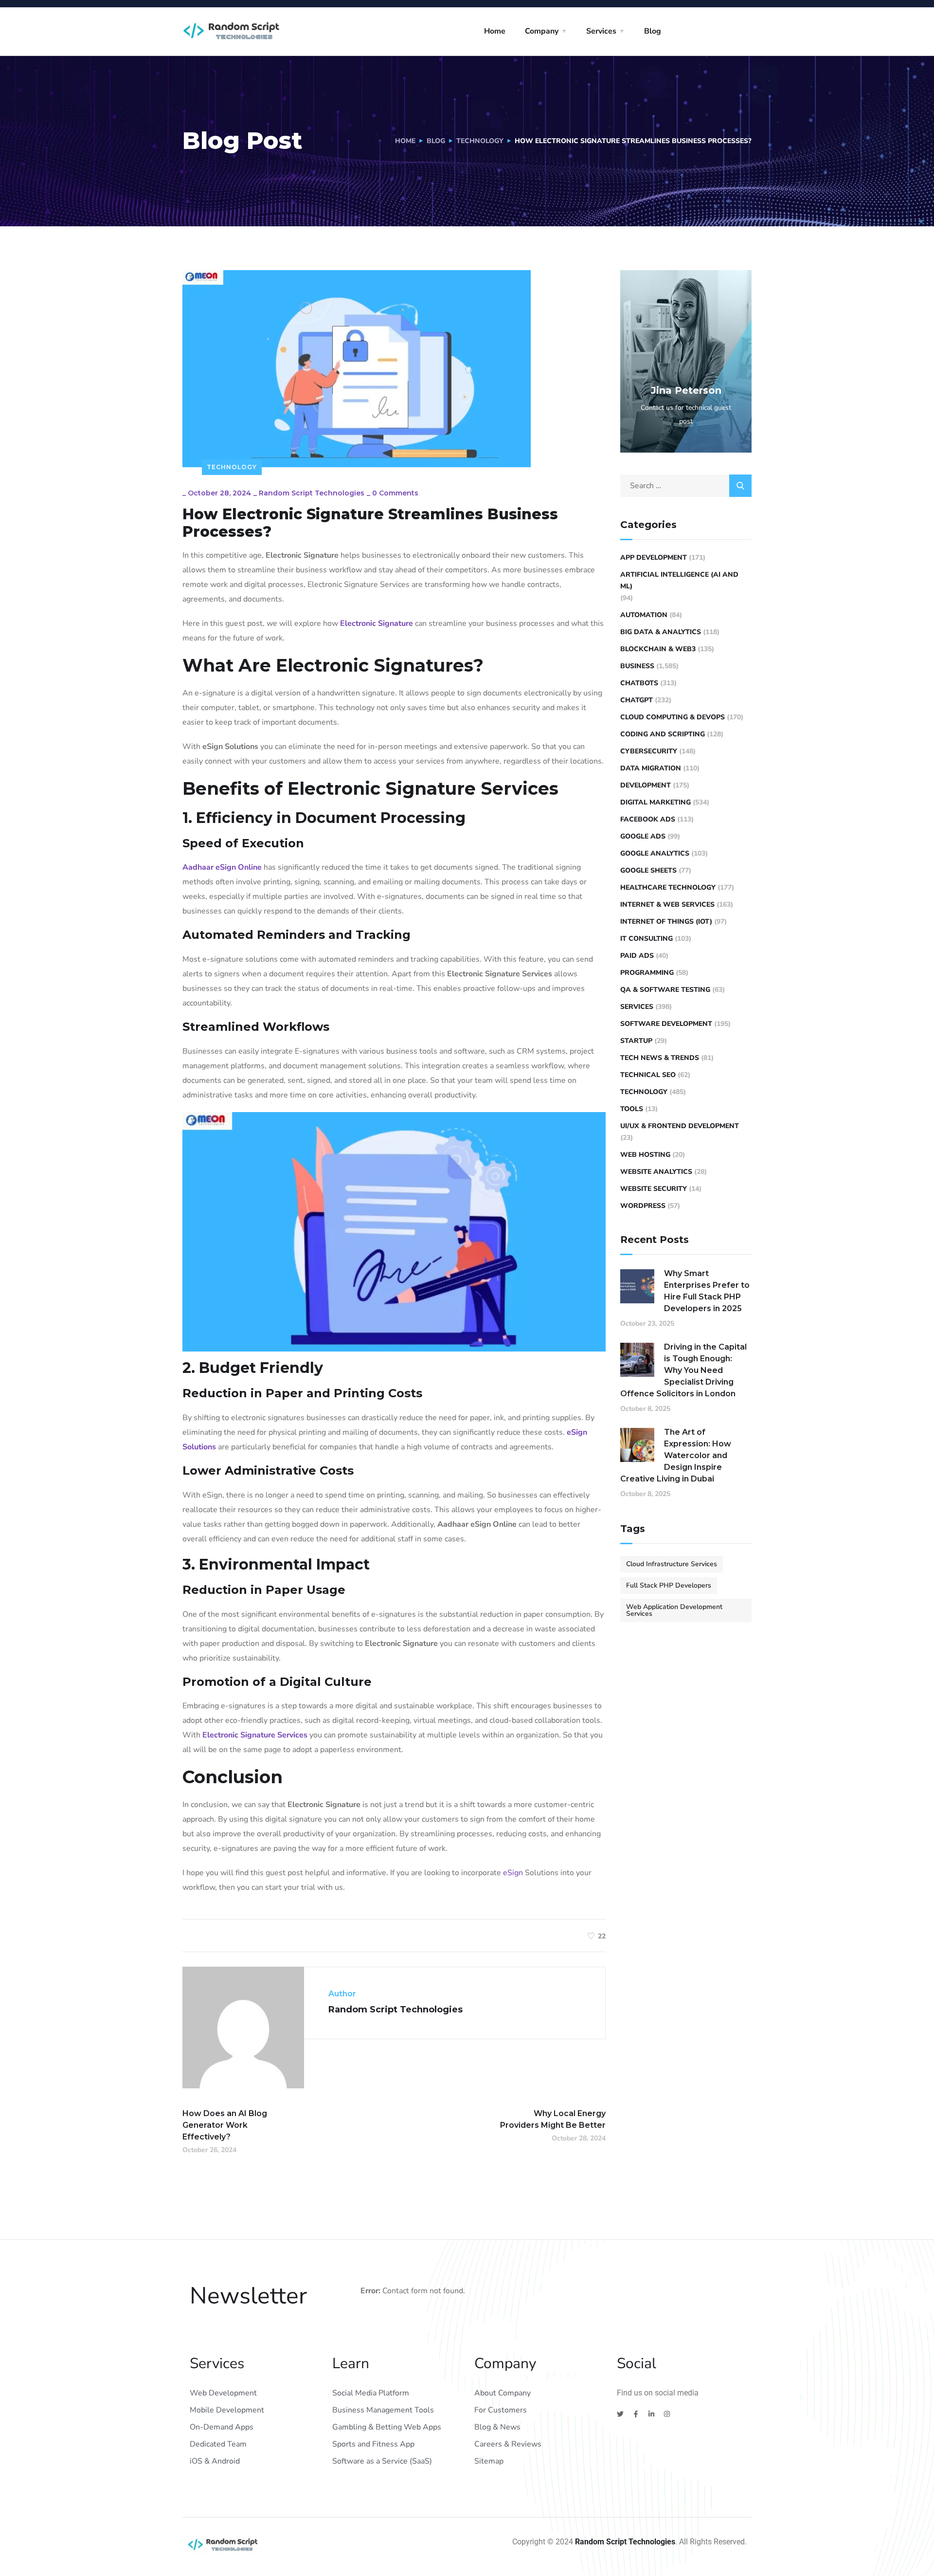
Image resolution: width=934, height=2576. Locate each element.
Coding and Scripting (663, 734)
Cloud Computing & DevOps (673, 717)
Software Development (666, 1024)
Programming (647, 973)
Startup (636, 1041)
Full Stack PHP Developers (669, 1585)
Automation (644, 615)
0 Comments (395, 493)
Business (637, 666)
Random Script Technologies (312, 493)
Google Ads (643, 836)
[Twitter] (620, 2414)
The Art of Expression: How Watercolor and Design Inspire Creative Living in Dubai (676, 1455)
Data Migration (651, 768)
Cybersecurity (649, 751)
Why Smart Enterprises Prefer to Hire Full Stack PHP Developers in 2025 (707, 1291)
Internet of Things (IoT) (666, 922)
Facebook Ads (648, 819)
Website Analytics (656, 1172)
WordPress (643, 1206)
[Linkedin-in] (651, 2414)
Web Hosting (645, 1155)
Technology (480, 141)
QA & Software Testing (665, 990)
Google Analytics (655, 853)
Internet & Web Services (667, 904)
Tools (632, 1109)
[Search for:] (686, 486)
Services (601, 31)
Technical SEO (648, 1075)
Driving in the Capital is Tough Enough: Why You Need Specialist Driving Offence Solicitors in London (683, 1370)
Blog (653, 31)
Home (495, 31)
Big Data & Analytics (661, 632)
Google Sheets (648, 870)
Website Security (654, 1189)
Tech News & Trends (660, 1058)
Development (646, 785)
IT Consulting (647, 939)
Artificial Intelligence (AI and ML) (679, 580)
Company (542, 31)
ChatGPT (637, 700)
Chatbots (639, 683)
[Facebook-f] (636, 2414)
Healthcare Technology (668, 887)
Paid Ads (637, 956)
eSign (513, 1873)
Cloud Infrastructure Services (672, 1564)
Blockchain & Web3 (658, 649)
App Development (654, 557)
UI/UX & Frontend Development (680, 1126)
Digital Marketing (656, 802)
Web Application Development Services (674, 1610)
